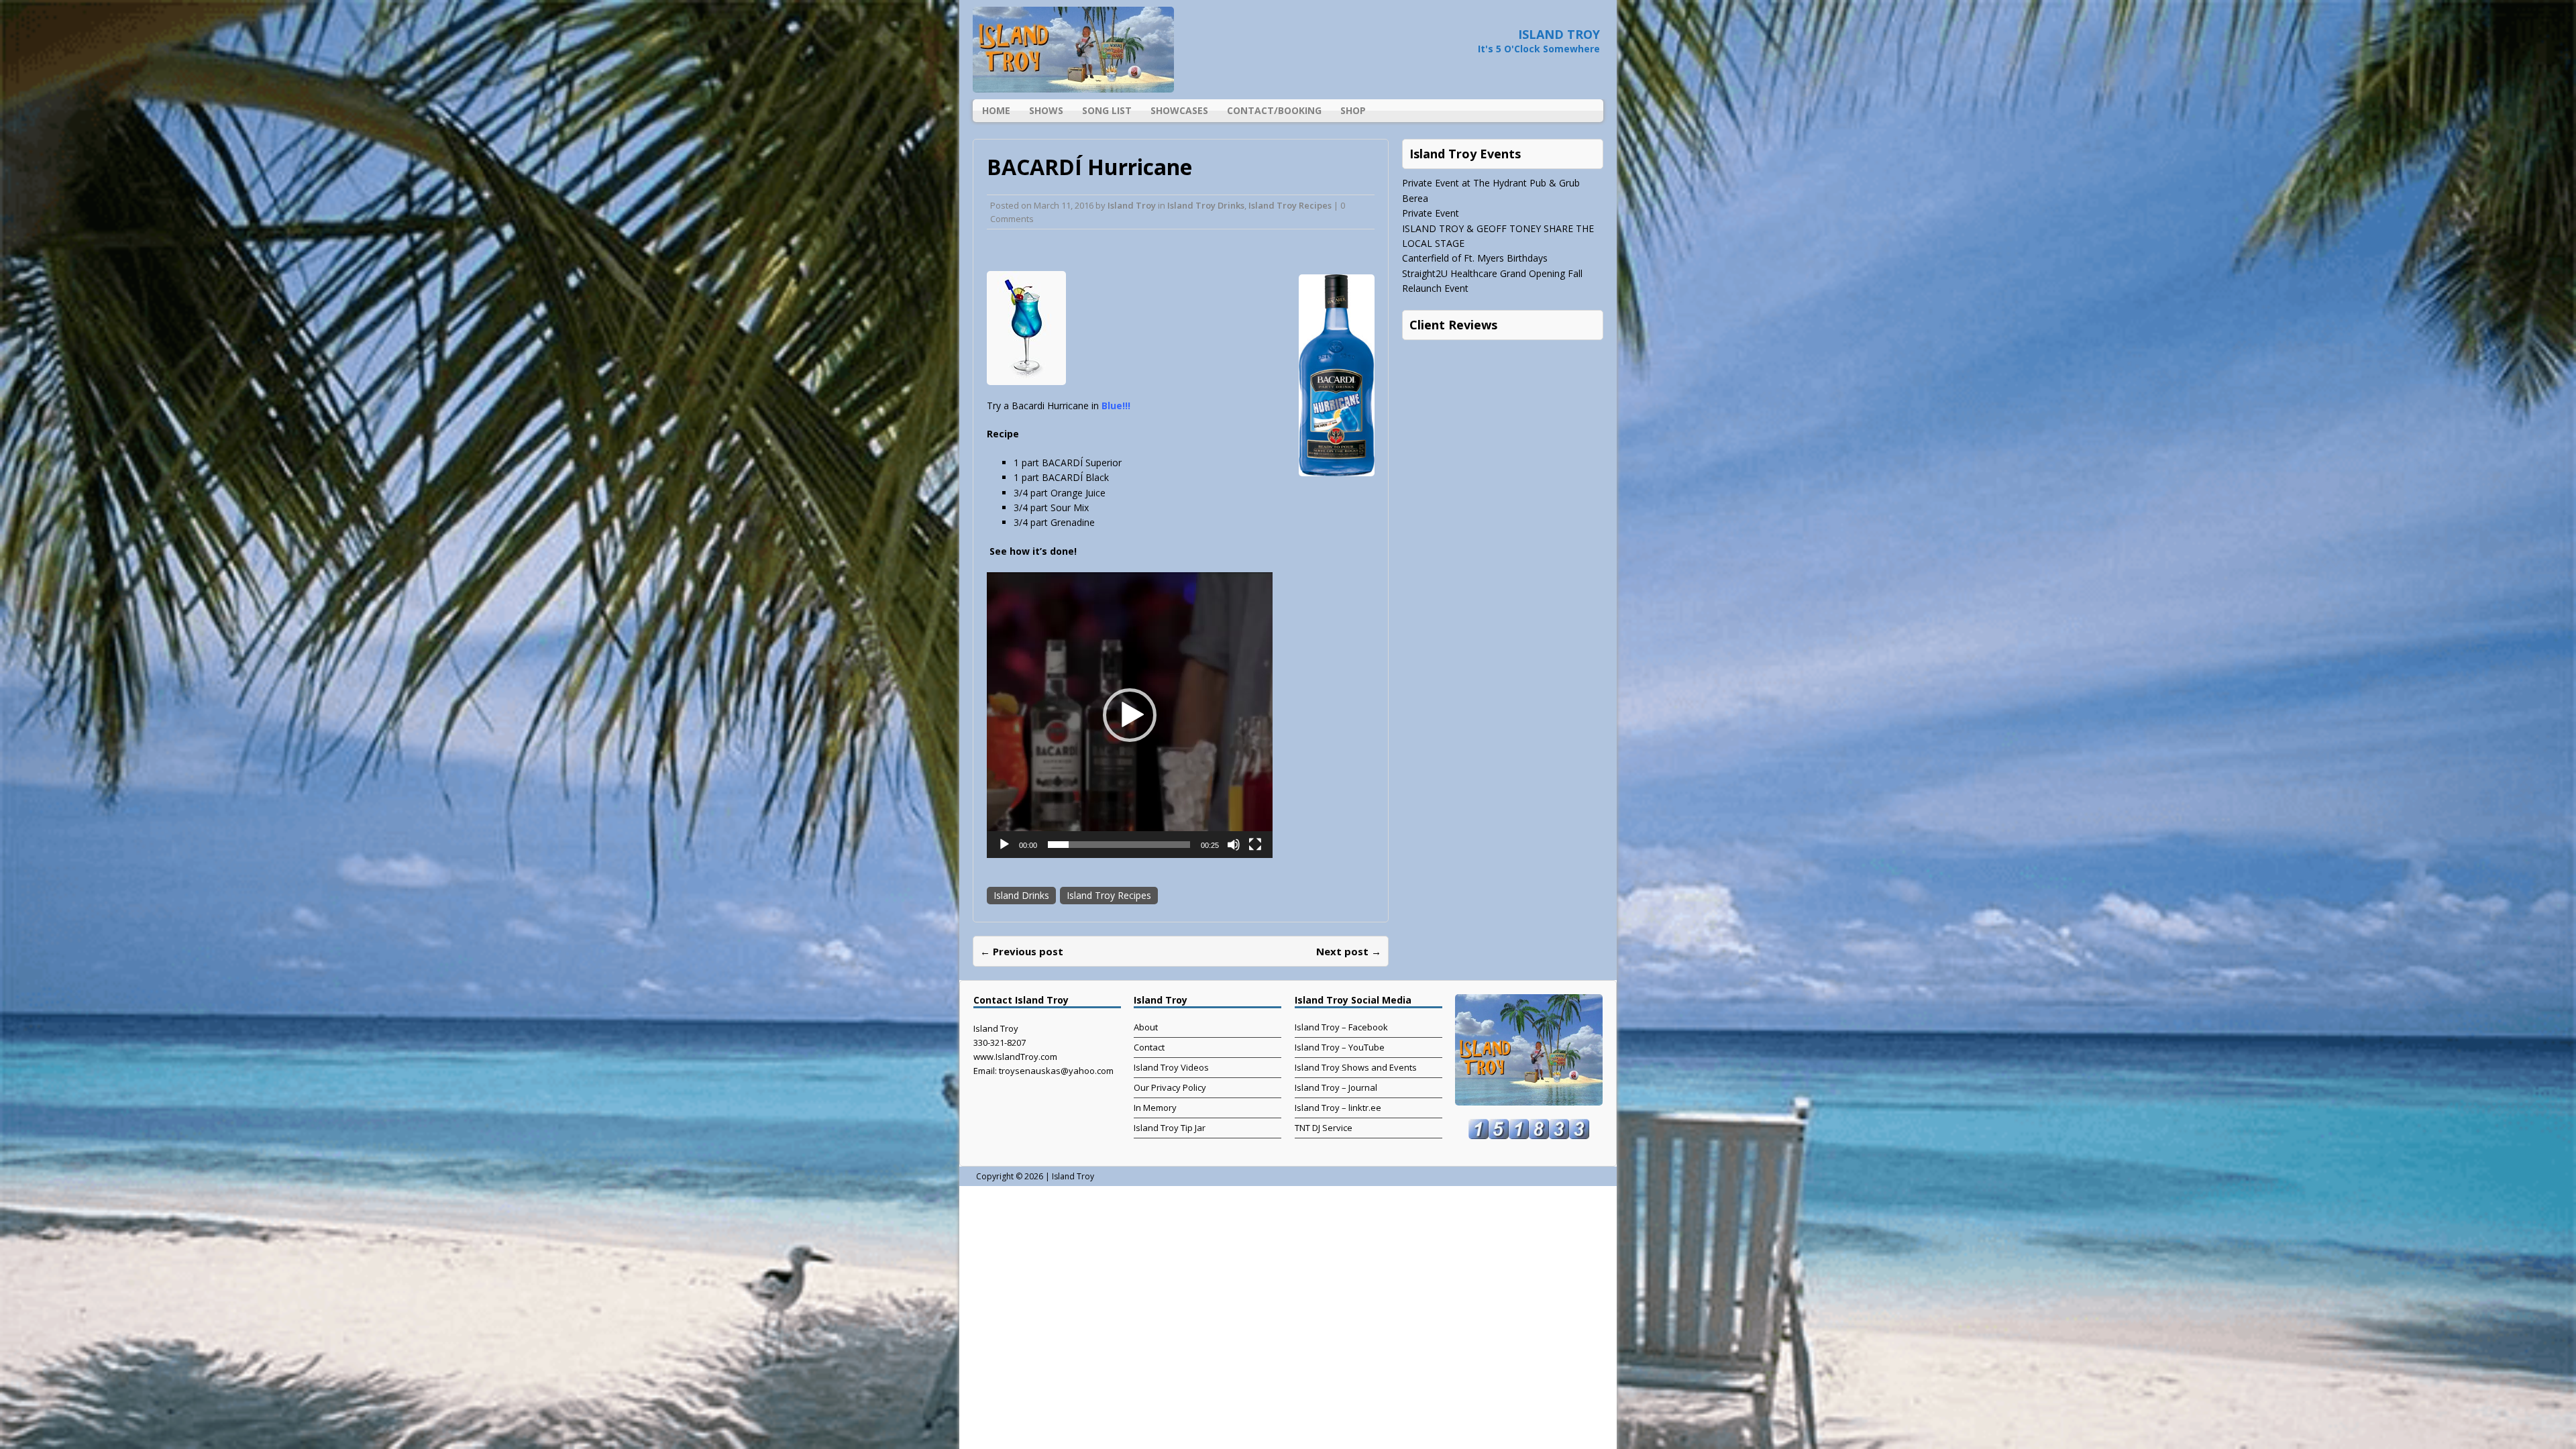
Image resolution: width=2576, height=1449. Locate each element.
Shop (1353, 110)
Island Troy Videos (1171, 1067)
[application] (1130, 715)
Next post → (1349, 951)
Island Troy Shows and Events (1356, 1067)
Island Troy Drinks (1206, 205)
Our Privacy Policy (1170, 1087)
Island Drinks (1021, 895)
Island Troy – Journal (1336, 1087)
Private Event (1431, 213)
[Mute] (1234, 845)
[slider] (1119, 845)
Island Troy (1132, 205)
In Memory (1155, 1108)
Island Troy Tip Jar (1170, 1128)
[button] (1130, 715)
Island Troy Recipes (1290, 205)
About (1146, 1027)
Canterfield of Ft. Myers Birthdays (1475, 258)
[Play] (1004, 845)
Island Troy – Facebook (1341, 1027)
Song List (1107, 110)
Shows (1046, 110)
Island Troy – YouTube (1340, 1047)
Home (996, 110)
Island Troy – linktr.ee (1338, 1108)
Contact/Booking (1274, 110)
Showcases (1179, 110)
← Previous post (1022, 951)
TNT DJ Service (1324, 1128)
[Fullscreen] (1255, 845)
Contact (1149, 1047)
